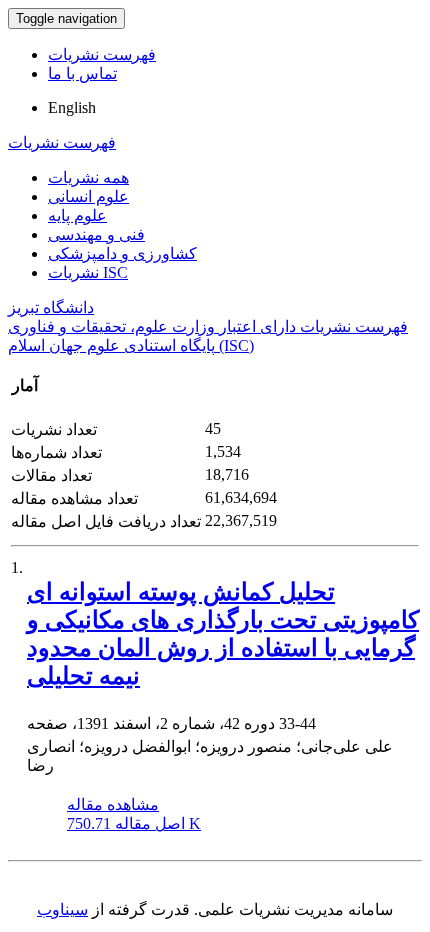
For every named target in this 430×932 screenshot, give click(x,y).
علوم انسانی (88, 196)
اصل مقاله (134, 823)
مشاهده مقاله (113, 804)
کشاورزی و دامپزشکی (122, 253)
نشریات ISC (88, 272)
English (72, 107)
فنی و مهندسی (96, 234)
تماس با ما (82, 73)
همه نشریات (88, 177)
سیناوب (62, 909)
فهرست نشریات (102, 54)
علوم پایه (77, 215)
